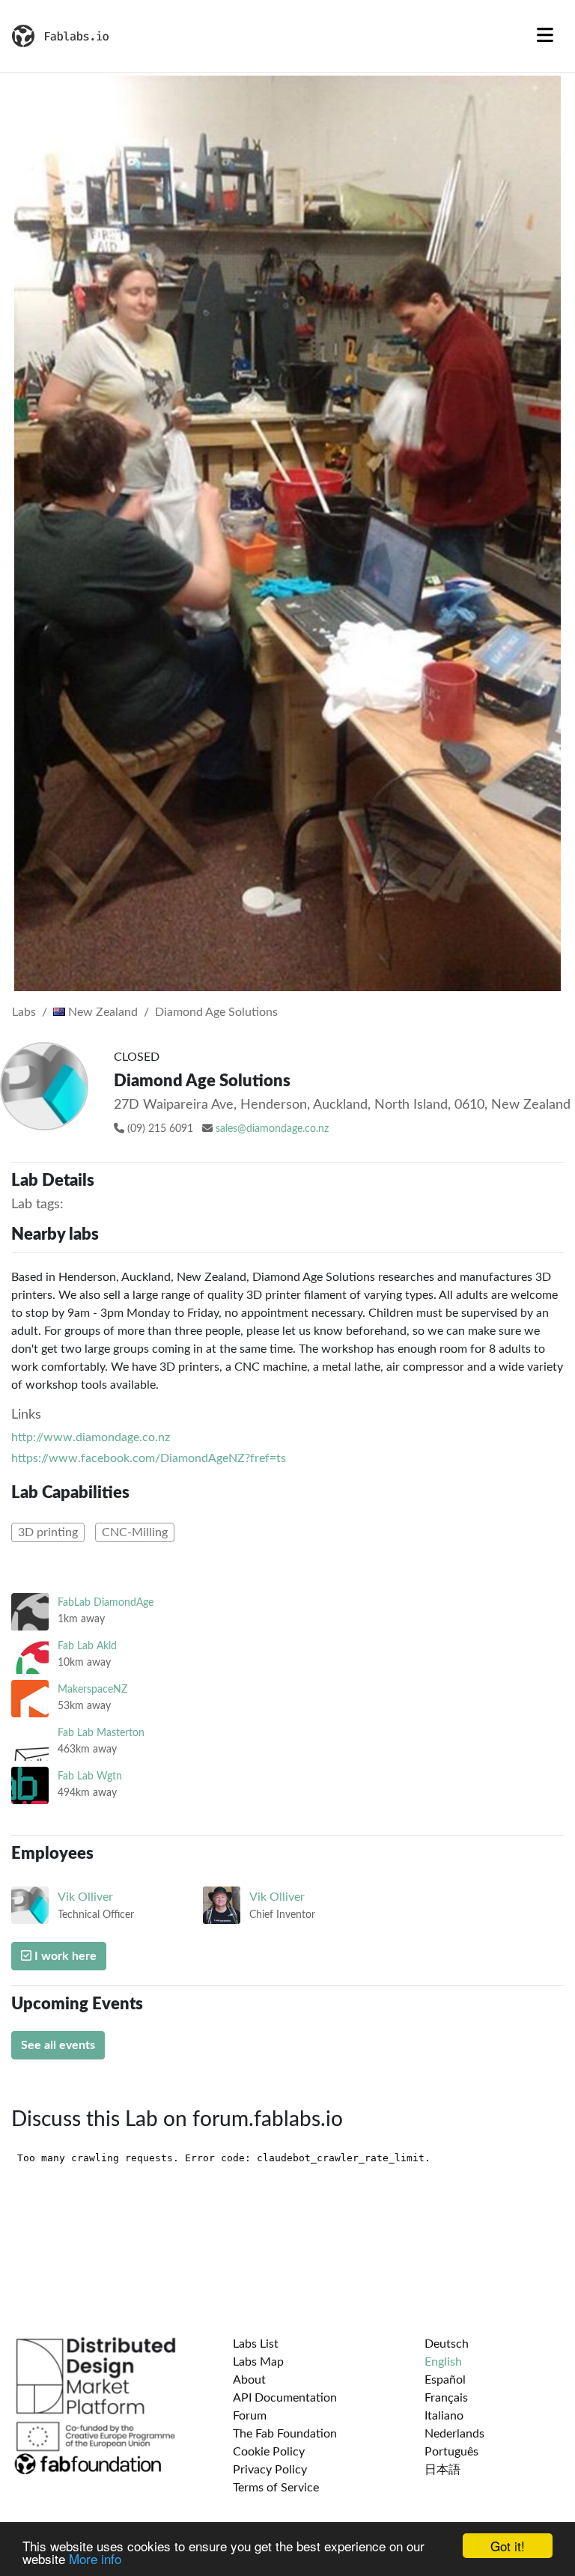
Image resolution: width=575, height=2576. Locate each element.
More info (95, 2558)
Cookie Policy (269, 2452)
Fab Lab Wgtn (90, 1776)
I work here (64, 1956)
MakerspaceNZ (92, 1689)
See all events (58, 2045)
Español (445, 2380)
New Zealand (101, 1012)
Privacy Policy (270, 2470)
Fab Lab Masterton (101, 1733)
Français (446, 2398)
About (249, 2380)
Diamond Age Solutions (216, 1012)
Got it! (508, 2546)
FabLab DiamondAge (106, 1602)
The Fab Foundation (285, 2434)
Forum (250, 2416)
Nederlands (454, 2434)
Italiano (444, 2416)
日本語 (442, 2470)
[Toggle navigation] (545, 36)
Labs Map (258, 2362)
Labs (24, 1012)
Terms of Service (276, 2488)
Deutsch (447, 2344)
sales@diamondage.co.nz (272, 1129)
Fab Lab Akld (87, 1646)
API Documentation (285, 2398)
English (443, 2362)
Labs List (256, 2344)
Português (451, 2452)
